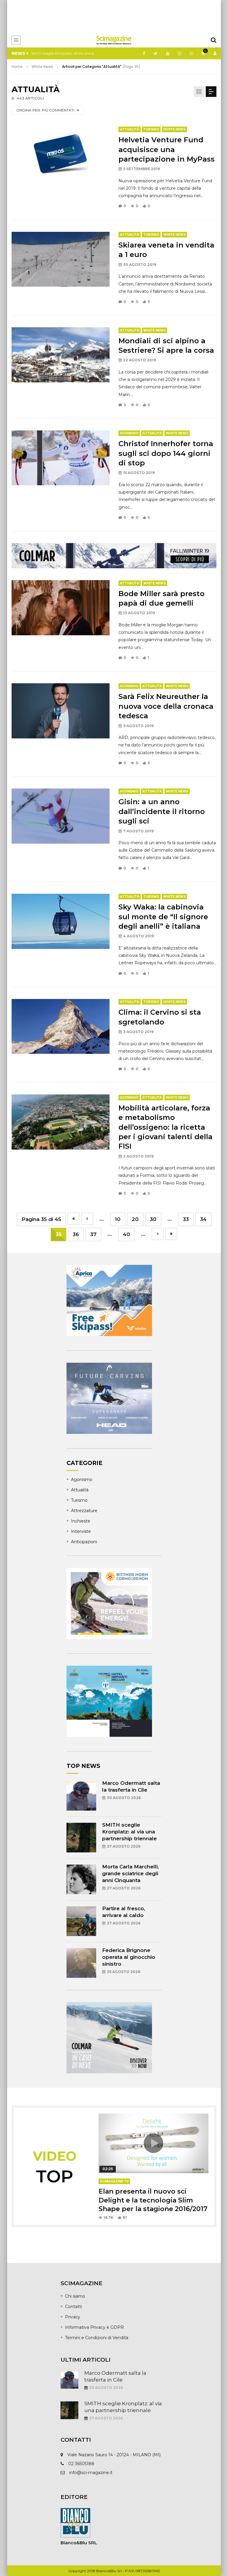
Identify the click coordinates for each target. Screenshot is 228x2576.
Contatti (73, 2307)
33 (186, 1219)
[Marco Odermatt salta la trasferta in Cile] (81, 1796)
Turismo (151, 129)
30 (153, 1219)
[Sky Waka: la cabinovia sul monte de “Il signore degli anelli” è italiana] (61, 921)
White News (174, 129)
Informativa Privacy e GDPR (94, 2327)
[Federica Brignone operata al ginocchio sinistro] (81, 1963)
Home (17, 67)
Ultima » (171, 1234)
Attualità (130, 129)
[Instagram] (179, 53)
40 (126, 1234)
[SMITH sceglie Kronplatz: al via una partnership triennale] (81, 1838)
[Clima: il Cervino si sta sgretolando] (61, 1027)
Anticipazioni (84, 1542)
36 (76, 1234)
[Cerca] (213, 40)
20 (135, 1219)
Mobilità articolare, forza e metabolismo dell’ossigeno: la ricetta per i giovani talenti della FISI (166, 1127)
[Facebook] (144, 53)
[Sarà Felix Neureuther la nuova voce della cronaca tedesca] (61, 711)
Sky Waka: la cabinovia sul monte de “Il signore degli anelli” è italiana (163, 917)
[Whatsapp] (191, 53)
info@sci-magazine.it (91, 2473)
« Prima (74, 1219)
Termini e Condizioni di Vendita (97, 2338)
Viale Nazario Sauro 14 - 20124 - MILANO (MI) (114, 2455)
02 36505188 (81, 2464)
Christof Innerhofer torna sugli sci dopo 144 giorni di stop (166, 453)
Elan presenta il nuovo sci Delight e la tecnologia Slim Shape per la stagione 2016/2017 (153, 2200)
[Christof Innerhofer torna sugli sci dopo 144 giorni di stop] (61, 458)
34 (203, 1219)
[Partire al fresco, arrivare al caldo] (81, 1921)
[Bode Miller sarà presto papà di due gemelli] (61, 608)
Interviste (81, 1531)
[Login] (215, 53)
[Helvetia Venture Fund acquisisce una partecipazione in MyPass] (61, 154)
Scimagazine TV (114, 2181)
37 (93, 1234)
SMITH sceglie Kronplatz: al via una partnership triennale (129, 1832)
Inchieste (81, 1521)
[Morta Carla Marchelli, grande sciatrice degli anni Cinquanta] (81, 1879)
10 (118, 1219)
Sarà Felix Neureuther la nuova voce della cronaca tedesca (166, 706)
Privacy (73, 2317)
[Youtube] (167, 53)
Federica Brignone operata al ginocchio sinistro (129, 1957)
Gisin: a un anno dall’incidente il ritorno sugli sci (162, 811)
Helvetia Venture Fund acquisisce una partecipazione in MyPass (167, 149)
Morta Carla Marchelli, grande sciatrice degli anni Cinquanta (64, 53)
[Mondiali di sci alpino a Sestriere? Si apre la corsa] (61, 355)
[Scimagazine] (114, 40)
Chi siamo (75, 2296)
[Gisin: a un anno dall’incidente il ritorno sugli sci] (61, 816)
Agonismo (129, 433)
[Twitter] (156, 53)
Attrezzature (84, 1511)
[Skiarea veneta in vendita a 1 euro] (61, 259)
